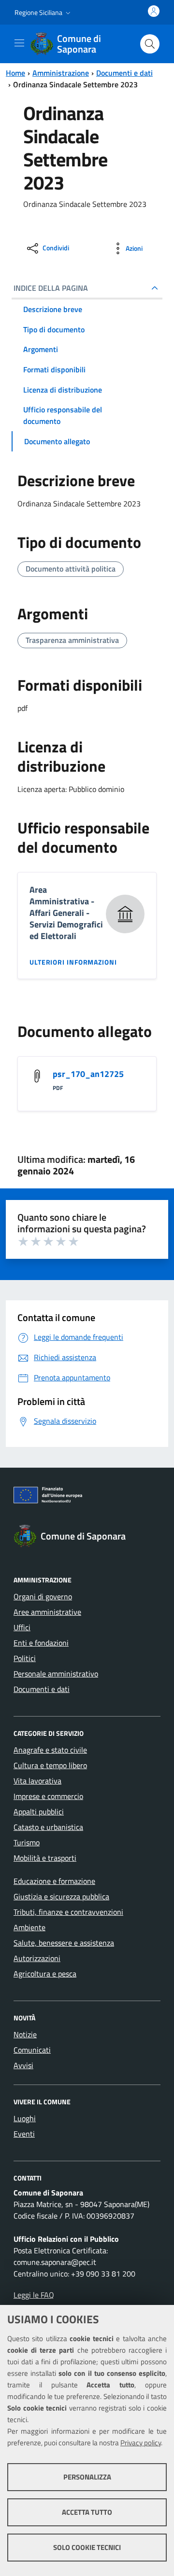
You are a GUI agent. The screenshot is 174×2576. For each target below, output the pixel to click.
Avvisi (23, 2065)
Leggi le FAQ (34, 2295)
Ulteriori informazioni (73, 962)
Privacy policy (141, 2443)
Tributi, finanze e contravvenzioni (68, 1912)
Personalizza (87, 2477)
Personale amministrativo (56, 1674)
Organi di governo (43, 1596)
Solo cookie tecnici (87, 2547)
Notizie (25, 2034)
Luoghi (25, 2118)
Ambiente (29, 1927)
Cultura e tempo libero (50, 1765)
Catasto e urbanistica (48, 1827)
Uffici (22, 1627)
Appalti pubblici (39, 1812)
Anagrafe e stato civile (50, 1750)
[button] (43, 13)
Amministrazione (61, 73)
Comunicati (32, 2050)
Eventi (24, 2134)
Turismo (27, 1842)
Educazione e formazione (54, 1881)
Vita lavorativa (37, 1781)
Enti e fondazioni (41, 1643)
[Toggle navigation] (19, 43)
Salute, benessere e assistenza (64, 1943)
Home (15, 73)
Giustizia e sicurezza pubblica (61, 1896)
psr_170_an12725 (88, 1074)
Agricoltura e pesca (45, 1974)
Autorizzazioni (37, 1958)
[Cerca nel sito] (150, 44)
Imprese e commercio (48, 1796)
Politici (25, 1658)
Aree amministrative (47, 1612)
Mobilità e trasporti (45, 1858)
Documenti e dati (124, 73)
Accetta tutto (87, 2512)
